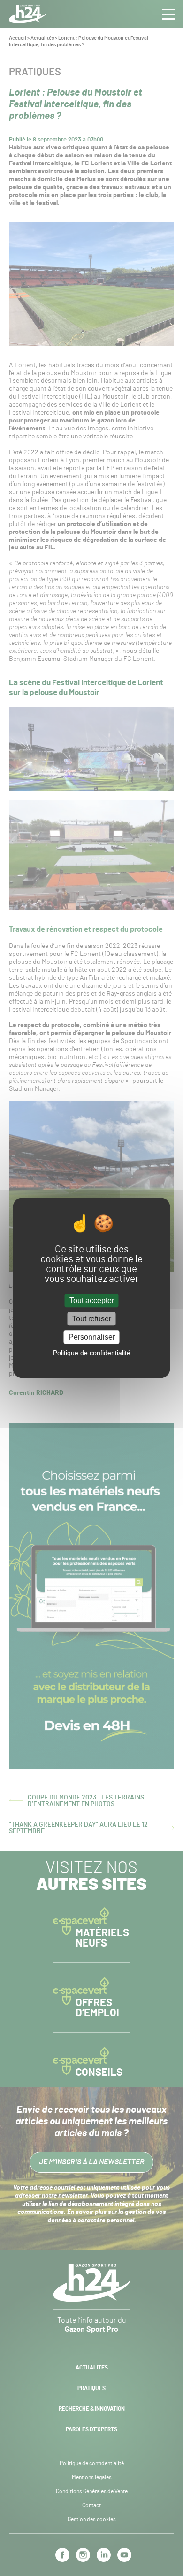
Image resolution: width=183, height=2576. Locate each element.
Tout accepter (92, 1300)
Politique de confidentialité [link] (92, 1353)
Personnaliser (92, 1337)
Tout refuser (92, 1319)
